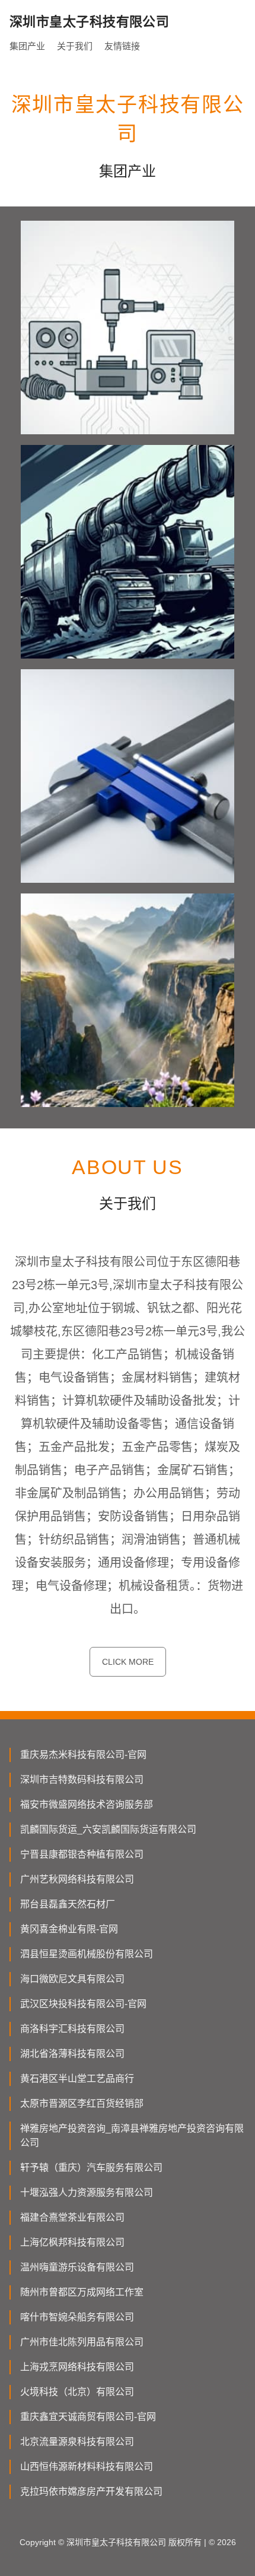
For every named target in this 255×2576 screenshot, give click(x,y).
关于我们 (75, 46)
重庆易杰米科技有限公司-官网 (83, 1755)
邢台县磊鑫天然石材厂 (68, 1904)
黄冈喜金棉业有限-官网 (69, 1929)
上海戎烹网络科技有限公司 (77, 2367)
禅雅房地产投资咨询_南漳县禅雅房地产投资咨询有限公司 (132, 2135)
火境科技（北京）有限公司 (77, 2392)
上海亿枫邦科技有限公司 (72, 2242)
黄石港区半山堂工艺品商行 (77, 2079)
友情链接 (122, 46)
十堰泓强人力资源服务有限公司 (87, 2192)
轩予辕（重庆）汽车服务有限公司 (91, 2168)
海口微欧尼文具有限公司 (72, 1979)
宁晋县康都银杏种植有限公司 (82, 1854)
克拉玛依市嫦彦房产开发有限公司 (91, 2491)
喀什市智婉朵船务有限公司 (77, 2317)
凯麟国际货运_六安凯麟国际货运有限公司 (108, 1829)
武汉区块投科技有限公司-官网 (83, 2004)
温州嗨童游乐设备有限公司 (77, 2267)
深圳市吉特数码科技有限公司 (82, 1780)
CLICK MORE (128, 1662)
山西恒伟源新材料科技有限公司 (87, 2467)
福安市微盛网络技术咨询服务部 (87, 1804)
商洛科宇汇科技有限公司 (72, 2029)
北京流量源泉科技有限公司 (77, 2442)
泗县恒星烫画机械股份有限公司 (87, 1954)
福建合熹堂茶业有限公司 (72, 2217)
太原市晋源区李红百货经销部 (82, 2103)
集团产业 (27, 46)
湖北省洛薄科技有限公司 (72, 2054)
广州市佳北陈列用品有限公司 (82, 2342)
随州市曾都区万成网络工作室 (82, 2292)
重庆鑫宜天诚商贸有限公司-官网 (88, 2417)
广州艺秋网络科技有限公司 (77, 1879)
